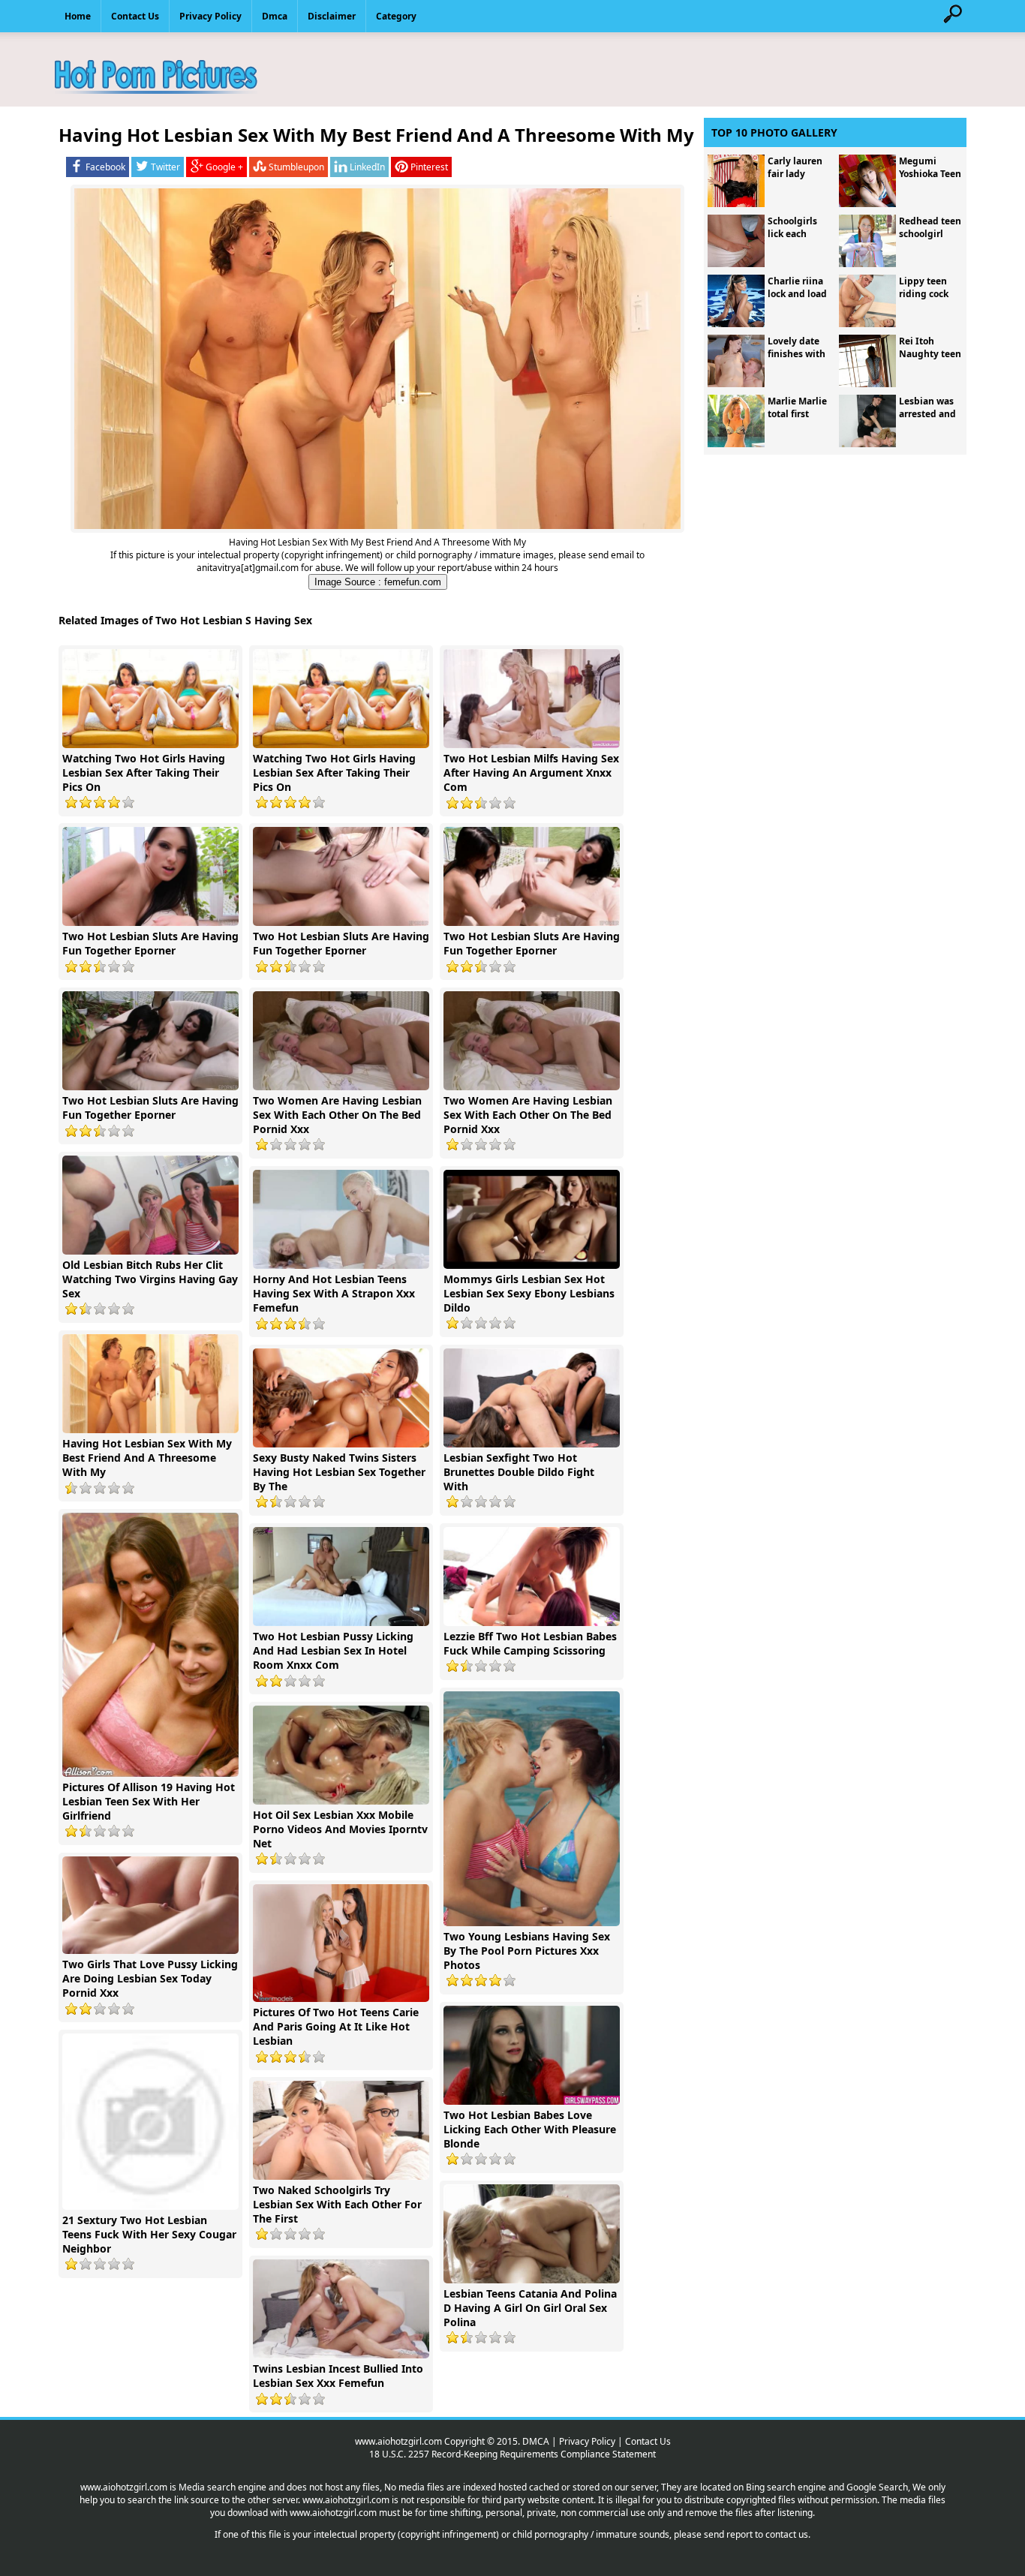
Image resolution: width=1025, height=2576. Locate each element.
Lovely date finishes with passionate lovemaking (797, 360)
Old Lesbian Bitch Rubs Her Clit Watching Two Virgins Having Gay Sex (150, 1279)
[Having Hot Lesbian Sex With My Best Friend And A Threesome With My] (152, 1430)
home (78, 16)
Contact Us (648, 2441)
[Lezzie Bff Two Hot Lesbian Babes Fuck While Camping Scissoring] (534, 1623)
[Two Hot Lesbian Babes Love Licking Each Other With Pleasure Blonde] (534, 2101)
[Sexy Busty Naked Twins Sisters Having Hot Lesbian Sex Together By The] (343, 1444)
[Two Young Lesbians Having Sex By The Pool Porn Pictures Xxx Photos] (534, 1923)
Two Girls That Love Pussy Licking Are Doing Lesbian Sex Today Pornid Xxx (150, 1978)
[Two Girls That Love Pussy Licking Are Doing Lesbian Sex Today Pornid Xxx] (152, 1951)
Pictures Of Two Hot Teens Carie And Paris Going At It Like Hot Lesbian (336, 2026)
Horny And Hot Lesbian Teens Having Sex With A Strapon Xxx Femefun (334, 1293)
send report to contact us (756, 2534)
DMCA (536, 2441)
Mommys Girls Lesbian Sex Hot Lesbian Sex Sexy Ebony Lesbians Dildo (529, 1293)
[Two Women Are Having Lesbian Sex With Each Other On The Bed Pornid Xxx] (343, 1087)
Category (396, 16)
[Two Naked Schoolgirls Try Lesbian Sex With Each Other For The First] (343, 2176)
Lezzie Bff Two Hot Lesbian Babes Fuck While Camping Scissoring (530, 1643)
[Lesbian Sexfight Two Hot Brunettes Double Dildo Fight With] (534, 1444)
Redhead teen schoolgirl (930, 227)
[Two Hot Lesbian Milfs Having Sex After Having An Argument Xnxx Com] (534, 745)
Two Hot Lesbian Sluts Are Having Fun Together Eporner (150, 943)
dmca (275, 16)
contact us (135, 16)
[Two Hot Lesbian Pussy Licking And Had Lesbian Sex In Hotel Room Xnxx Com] (343, 1623)
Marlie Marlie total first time (797, 414)
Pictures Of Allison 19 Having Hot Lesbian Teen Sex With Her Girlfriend (149, 1801)
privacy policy (210, 16)
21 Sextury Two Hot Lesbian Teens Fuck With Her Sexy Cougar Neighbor (149, 2234)
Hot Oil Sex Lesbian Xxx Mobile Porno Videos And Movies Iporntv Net (340, 1829)
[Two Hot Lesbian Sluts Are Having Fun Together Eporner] (152, 923)
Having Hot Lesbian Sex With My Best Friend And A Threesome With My (147, 1458)
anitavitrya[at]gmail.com (248, 568)
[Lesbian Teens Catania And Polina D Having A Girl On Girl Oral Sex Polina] (534, 2280)
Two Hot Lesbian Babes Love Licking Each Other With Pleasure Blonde (530, 2129)
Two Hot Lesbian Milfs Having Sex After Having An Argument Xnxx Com (531, 772)
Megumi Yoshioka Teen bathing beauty (930, 180)
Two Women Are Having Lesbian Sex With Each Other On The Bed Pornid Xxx (337, 1115)
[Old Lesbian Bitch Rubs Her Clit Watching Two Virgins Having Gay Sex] (152, 1251)
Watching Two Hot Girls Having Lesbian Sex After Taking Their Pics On (144, 772)
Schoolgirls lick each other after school (792, 240)
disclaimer (332, 16)
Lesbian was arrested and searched (927, 414)
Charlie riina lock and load (797, 287)
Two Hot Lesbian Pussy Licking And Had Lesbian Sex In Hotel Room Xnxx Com (333, 1650)
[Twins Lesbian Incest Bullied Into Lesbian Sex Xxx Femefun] (343, 2355)
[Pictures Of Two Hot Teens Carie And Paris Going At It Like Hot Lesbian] (343, 1999)
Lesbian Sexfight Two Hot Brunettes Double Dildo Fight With (519, 1472)
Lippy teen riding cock (924, 287)
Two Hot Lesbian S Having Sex (234, 620)
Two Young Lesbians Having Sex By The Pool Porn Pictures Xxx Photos (527, 1951)
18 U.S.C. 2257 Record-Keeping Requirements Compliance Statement (512, 2454)
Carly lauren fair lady (795, 167)
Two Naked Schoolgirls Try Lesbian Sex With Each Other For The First (337, 2204)
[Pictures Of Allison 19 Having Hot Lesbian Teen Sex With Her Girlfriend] (152, 1773)
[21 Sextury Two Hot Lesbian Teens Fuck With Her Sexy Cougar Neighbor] (152, 2206)
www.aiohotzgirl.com (398, 2441)
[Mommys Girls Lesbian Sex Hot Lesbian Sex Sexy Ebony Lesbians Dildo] (534, 1265)
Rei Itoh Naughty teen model (930, 354)
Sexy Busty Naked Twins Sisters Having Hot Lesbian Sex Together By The (339, 1472)
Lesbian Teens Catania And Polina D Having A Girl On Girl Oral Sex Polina (530, 2308)
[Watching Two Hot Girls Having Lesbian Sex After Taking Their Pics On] (152, 745)
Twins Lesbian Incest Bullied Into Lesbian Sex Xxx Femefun (338, 2376)
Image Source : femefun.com (378, 582)
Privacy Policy (587, 2441)
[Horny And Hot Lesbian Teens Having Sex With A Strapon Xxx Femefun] (343, 1265)
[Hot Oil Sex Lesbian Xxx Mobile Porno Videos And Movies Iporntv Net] (343, 1801)
